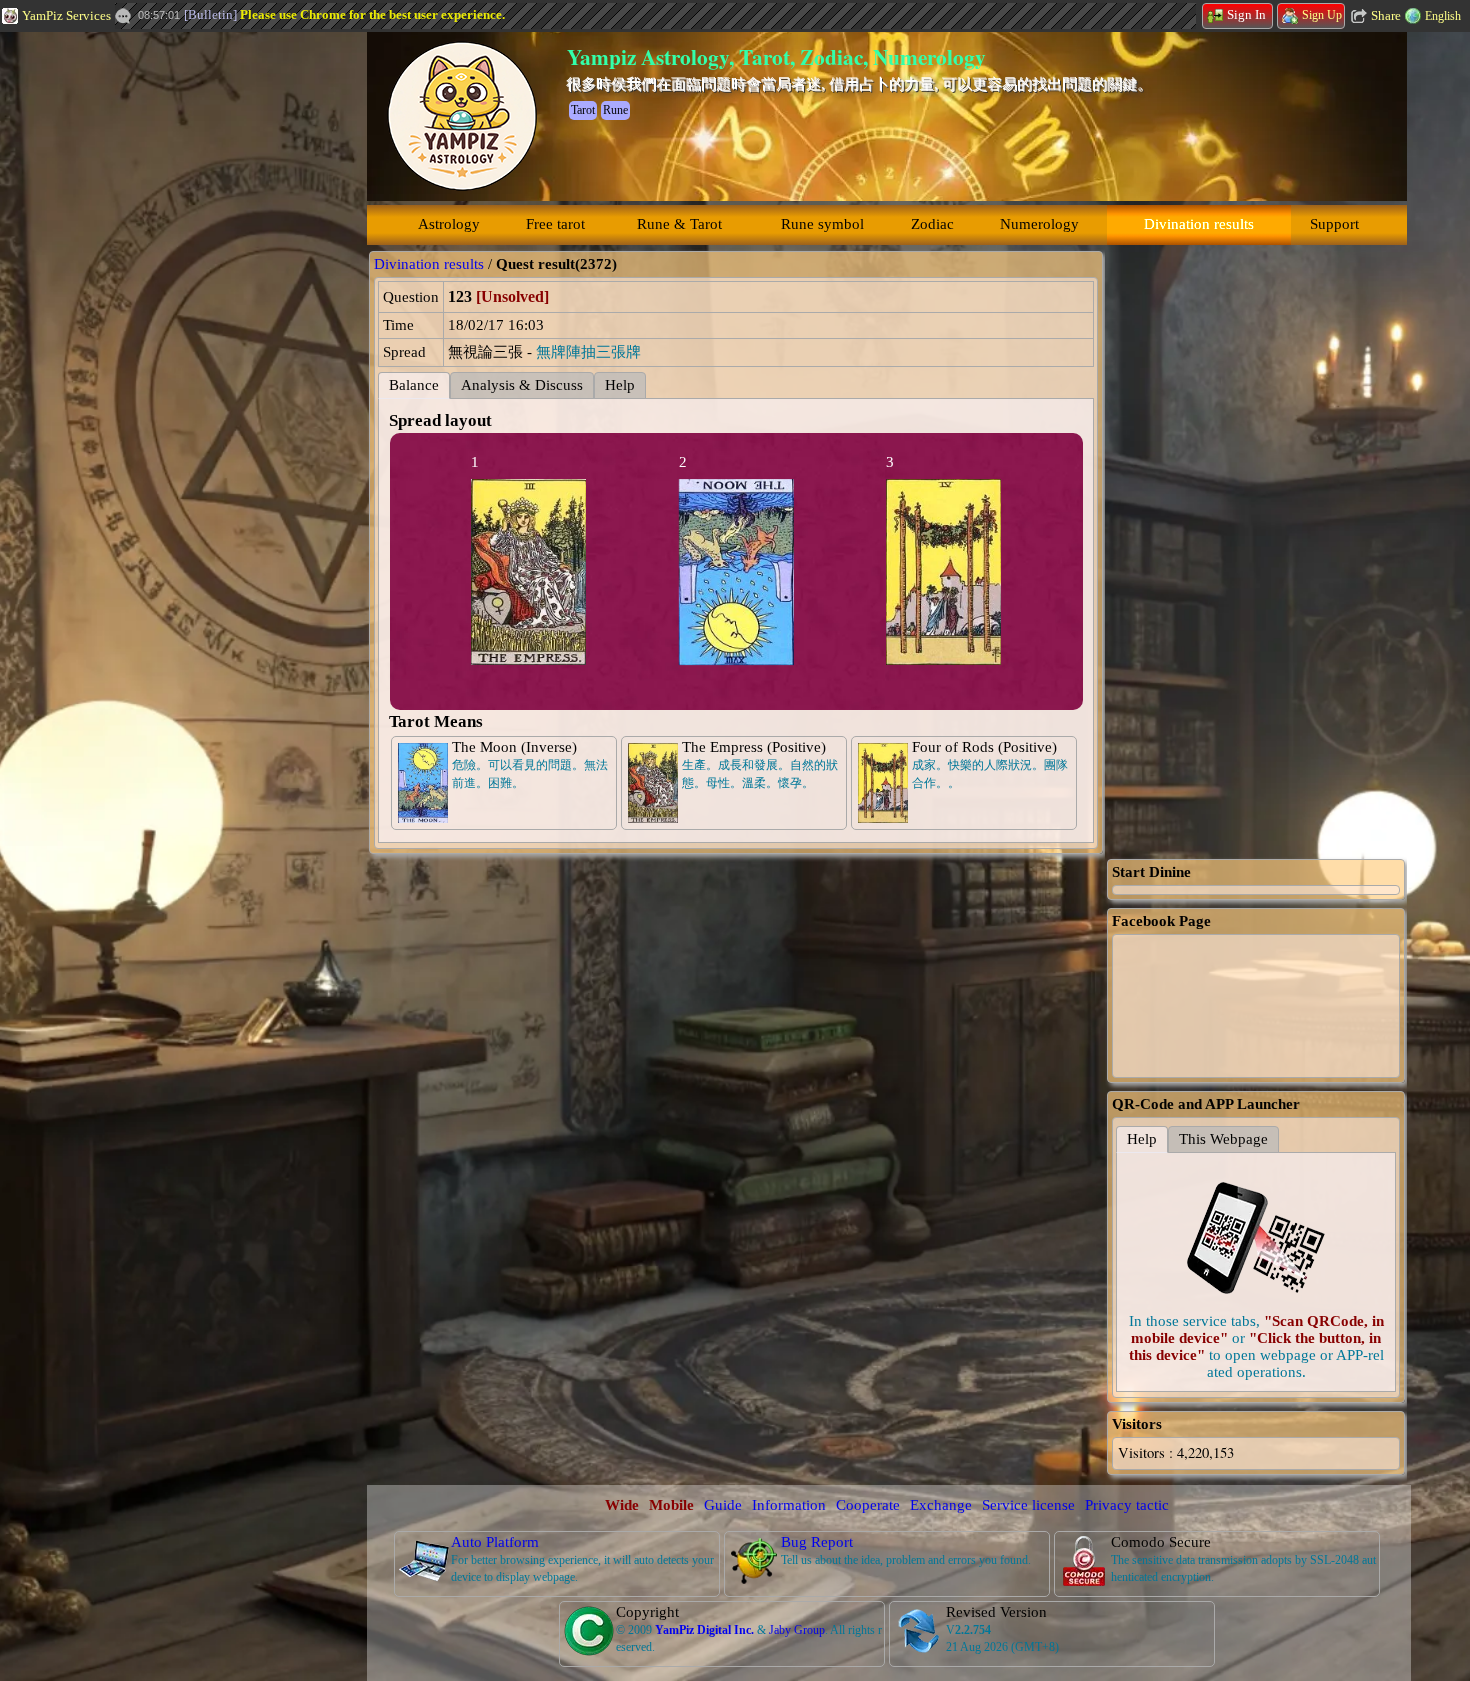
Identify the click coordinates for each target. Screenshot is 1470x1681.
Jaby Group (797, 1630)
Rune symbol (822, 224)
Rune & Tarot (679, 224)
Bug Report (817, 1542)
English (1443, 16)
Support (1334, 224)
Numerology (1039, 224)
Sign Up (1322, 15)
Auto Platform (495, 1542)
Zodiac (932, 224)
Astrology (449, 224)
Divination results (1199, 224)
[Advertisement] (150, 335)
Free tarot (555, 224)
